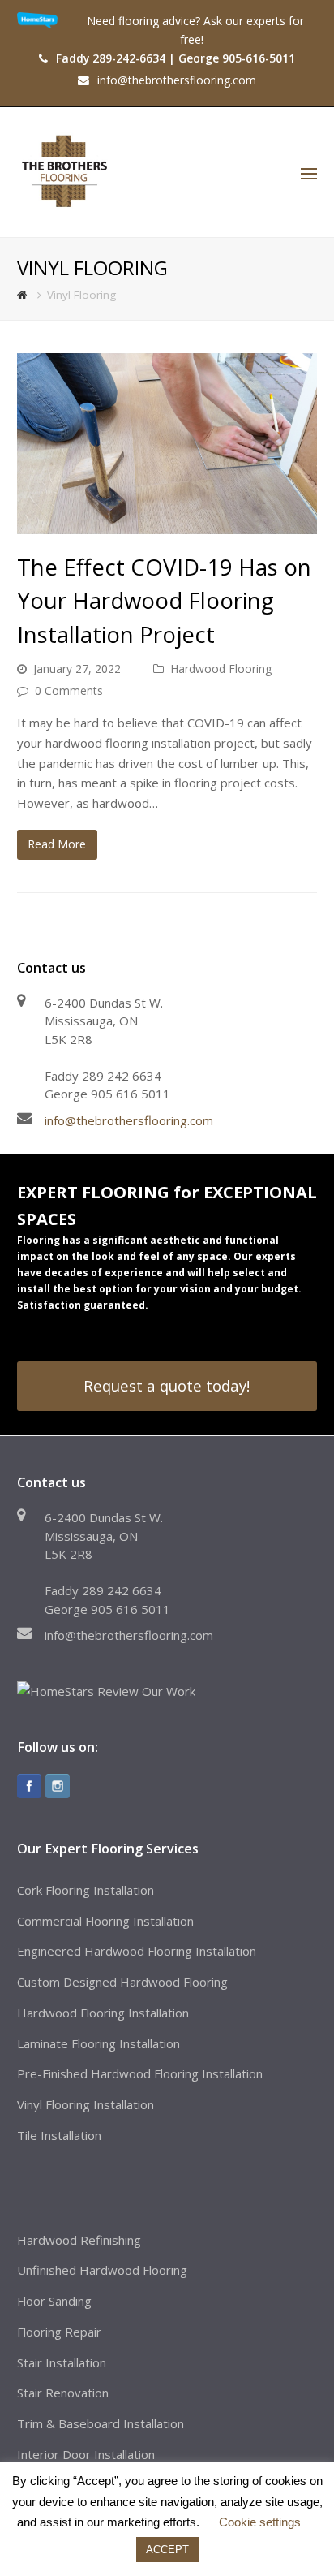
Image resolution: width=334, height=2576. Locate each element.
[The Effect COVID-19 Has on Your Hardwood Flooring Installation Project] (167, 443)
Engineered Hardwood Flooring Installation (137, 1951)
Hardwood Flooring (221, 669)
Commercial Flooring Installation (105, 1921)
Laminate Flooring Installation (98, 2043)
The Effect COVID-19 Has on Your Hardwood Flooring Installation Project (164, 600)
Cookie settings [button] (260, 2522)
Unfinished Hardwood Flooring (102, 2270)
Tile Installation (59, 2135)
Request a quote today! (167, 1385)
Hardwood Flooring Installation (103, 2013)
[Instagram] (58, 1786)
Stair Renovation (63, 2393)
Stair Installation (62, 2362)
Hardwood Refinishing (79, 2240)
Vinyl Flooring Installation (86, 2104)
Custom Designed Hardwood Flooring (122, 1982)
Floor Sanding (54, 2301)
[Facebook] (29, 1786)
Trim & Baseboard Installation (101, 2423)
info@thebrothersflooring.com (129, 1120)
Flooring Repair (59, 2332)
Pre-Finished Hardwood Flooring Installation (140, 2073)
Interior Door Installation (86, 2454)
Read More (57, 844)
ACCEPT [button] (167, 2550)
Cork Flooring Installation (86, 1890)
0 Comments (69, 690)
